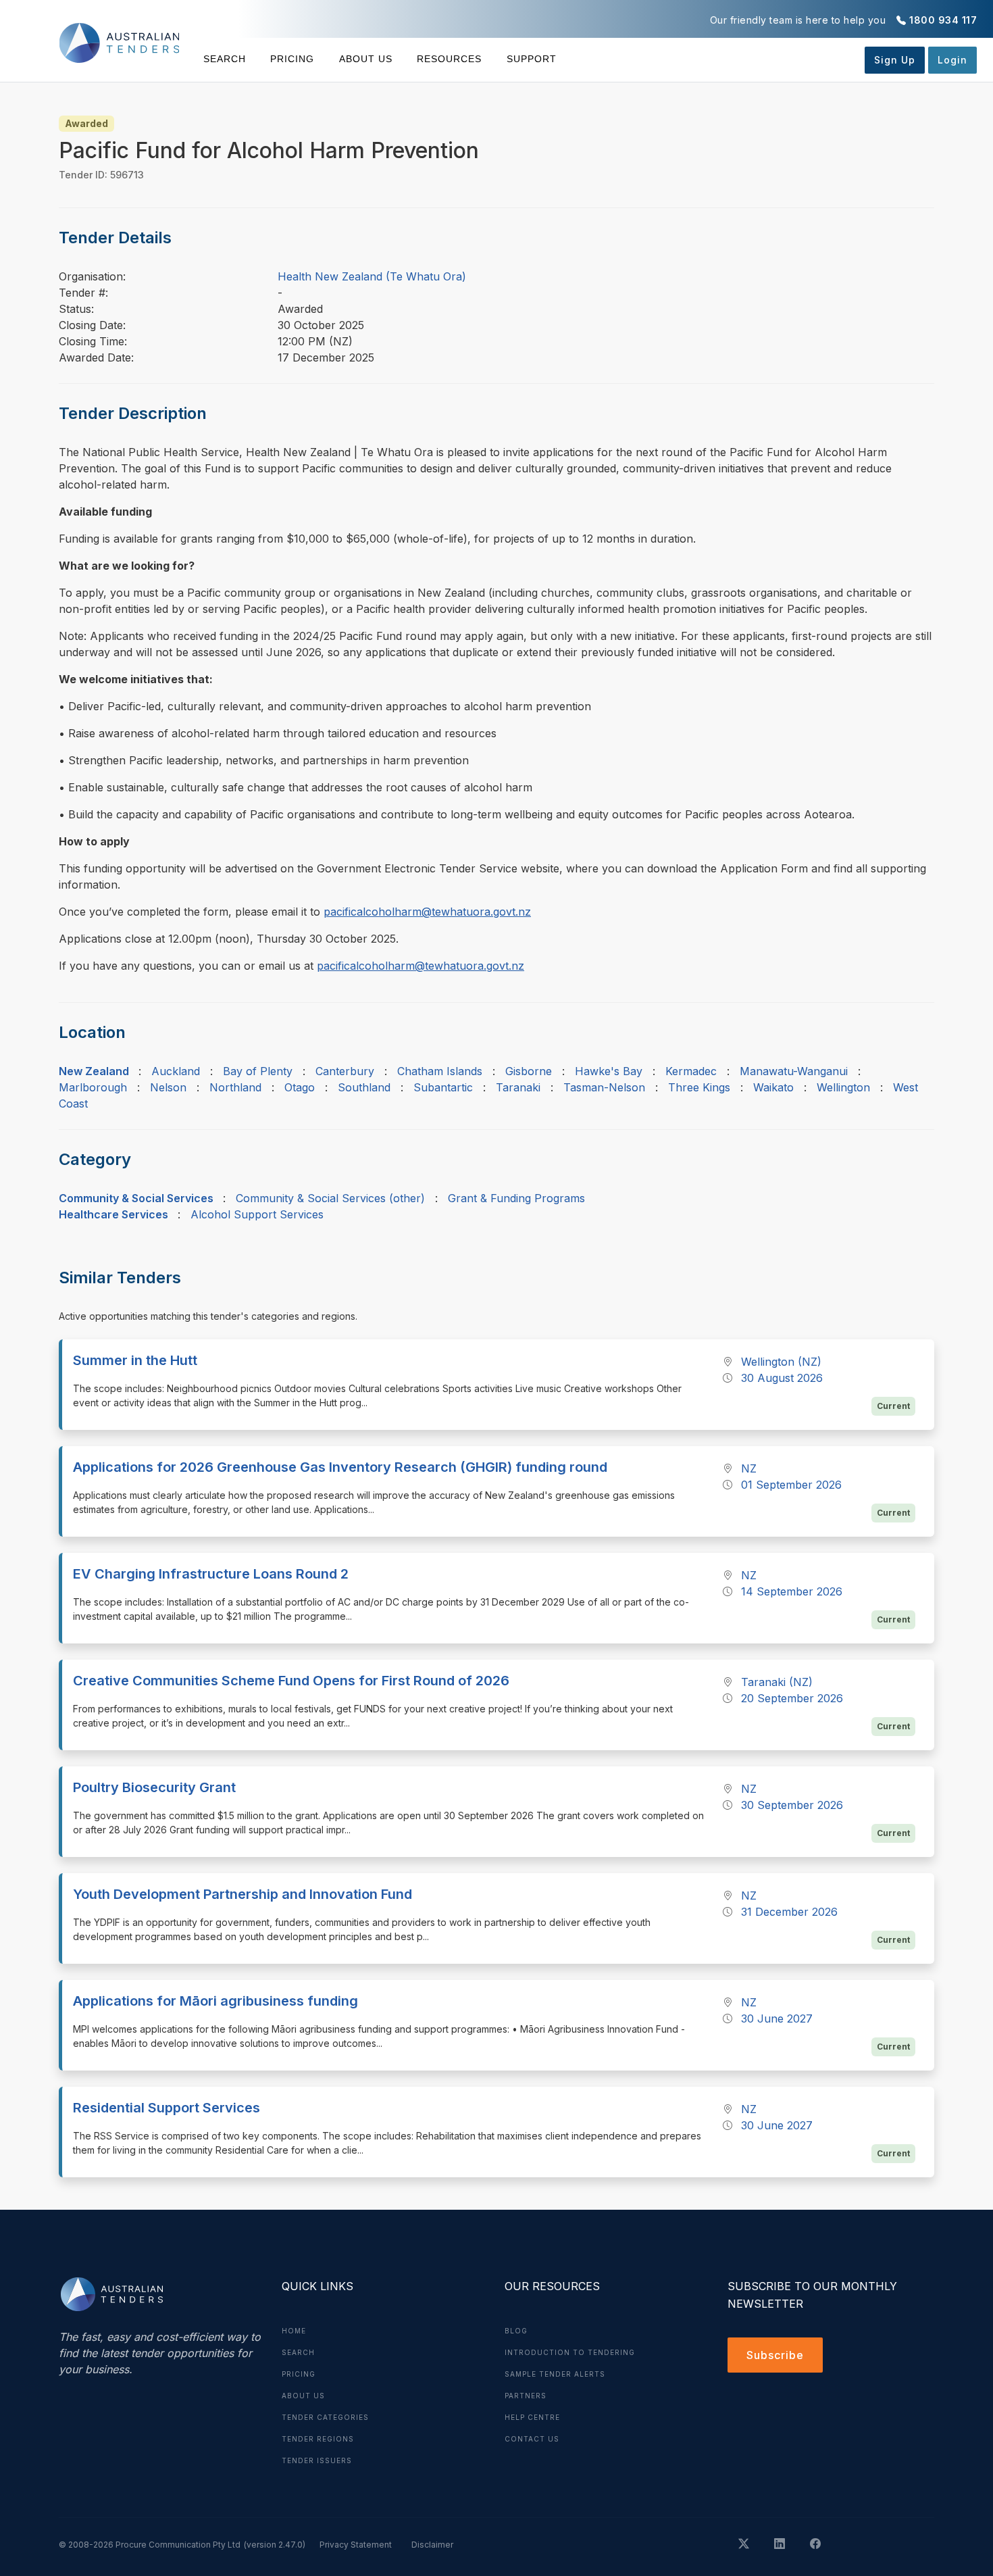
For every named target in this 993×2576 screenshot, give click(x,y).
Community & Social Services (136, 1198)
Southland (364, 1087)
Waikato (773, 1087)
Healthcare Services (113, 1214)
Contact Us (532, 2439)
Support (531, 59)
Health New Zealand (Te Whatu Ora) (372, 276)
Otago (300, 1087)
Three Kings (699, 1087)
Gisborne (529, 1071)
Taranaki (518, 1087)
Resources (449, 59)
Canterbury (345, 1071)
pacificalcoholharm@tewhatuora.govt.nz (427, 912)
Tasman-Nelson (604, 1087)
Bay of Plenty (258, 1071)
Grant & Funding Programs (516, 1198)
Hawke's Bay (609, 1071)
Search (225, 59)
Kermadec (691, 1071)
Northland (235, 1087)
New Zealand (94, 1071)
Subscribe (775, 2355)
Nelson (168, 1087)
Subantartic (443, 1087)
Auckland (176, 1071)
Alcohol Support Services (257, 1214)
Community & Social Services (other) (330, 1198)
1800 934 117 (943, 20)
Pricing (292, 59)
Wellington (843, 1087)
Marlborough (93, 1087)
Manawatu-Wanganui (794, 1071)
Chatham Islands (440, 1071)
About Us (366, 59)
